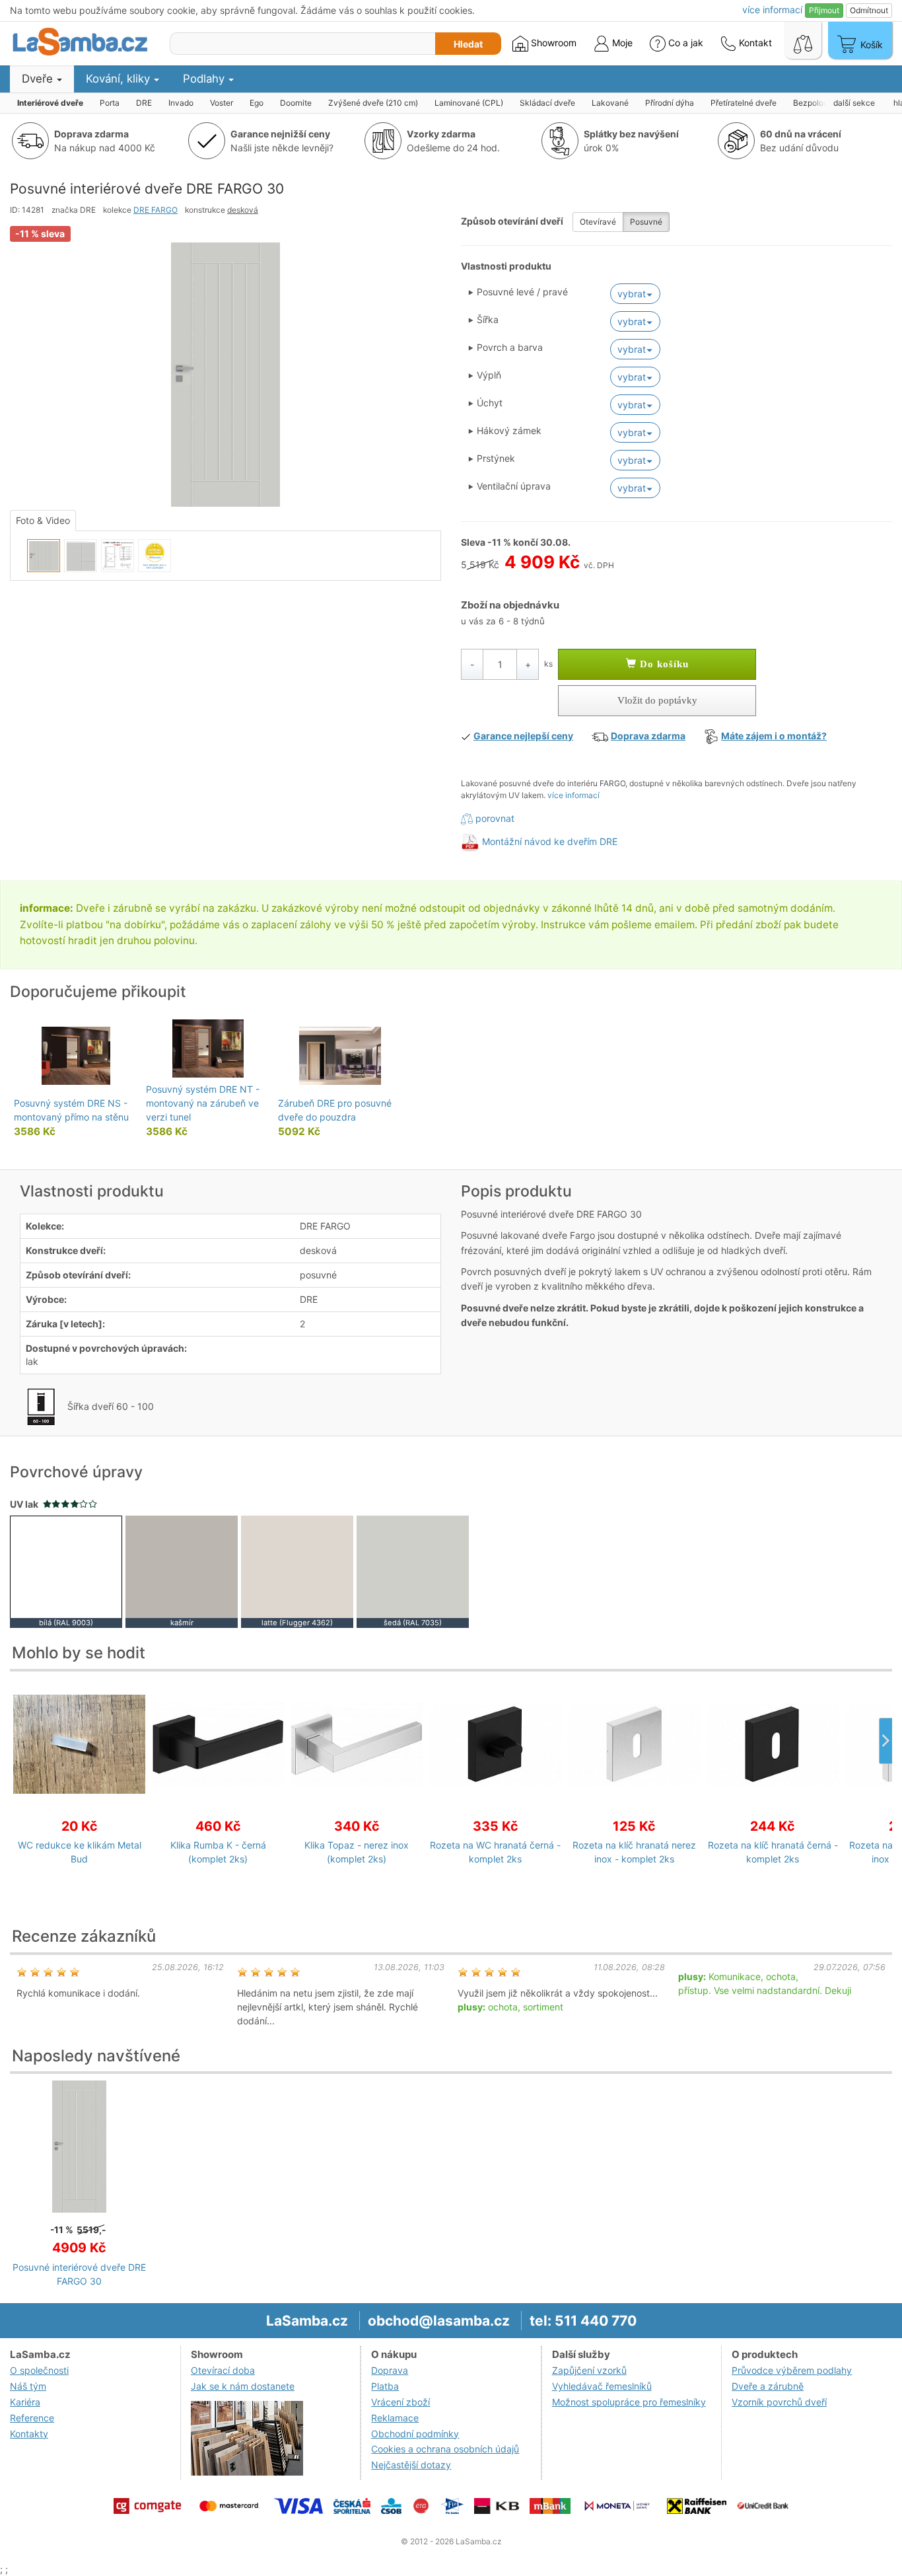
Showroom (552, 43)
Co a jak (686, 43)
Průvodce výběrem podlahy (792, 2370)
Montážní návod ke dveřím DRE (550, 841)
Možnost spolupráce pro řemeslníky (629, 2402)
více (772, 10)
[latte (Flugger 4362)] (297, 1571)
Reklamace (395, 2418)
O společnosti (39, 2370)
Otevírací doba (223, 2370)
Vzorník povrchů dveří (779, 2402)
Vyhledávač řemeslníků (602, 2386)
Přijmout (824, 10)
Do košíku (663, 664)
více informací (573, 795)
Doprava (390, 2370)
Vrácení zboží (400, 2402)
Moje (621, 43)
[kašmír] (182, 1571)
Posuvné (646, 222)
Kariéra (25, 2402)
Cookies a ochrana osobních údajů (445, 2449)
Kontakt (754, 43)
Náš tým (28, 2386)
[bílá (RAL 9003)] (66, 1571)
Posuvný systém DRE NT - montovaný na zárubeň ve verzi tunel (203, 1103)
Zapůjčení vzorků (589, 2370)
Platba (385, 2386)
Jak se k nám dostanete (243, 2386)
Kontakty (29, 2434)
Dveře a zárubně (768, 2386)
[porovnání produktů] (803, 40)
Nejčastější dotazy (411, 2465)
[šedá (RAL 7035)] (413, 1571)
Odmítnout (869, 10)
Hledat (468, 44)
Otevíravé (598, 222)
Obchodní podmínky (415, 2434)
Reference (32, 2418)
